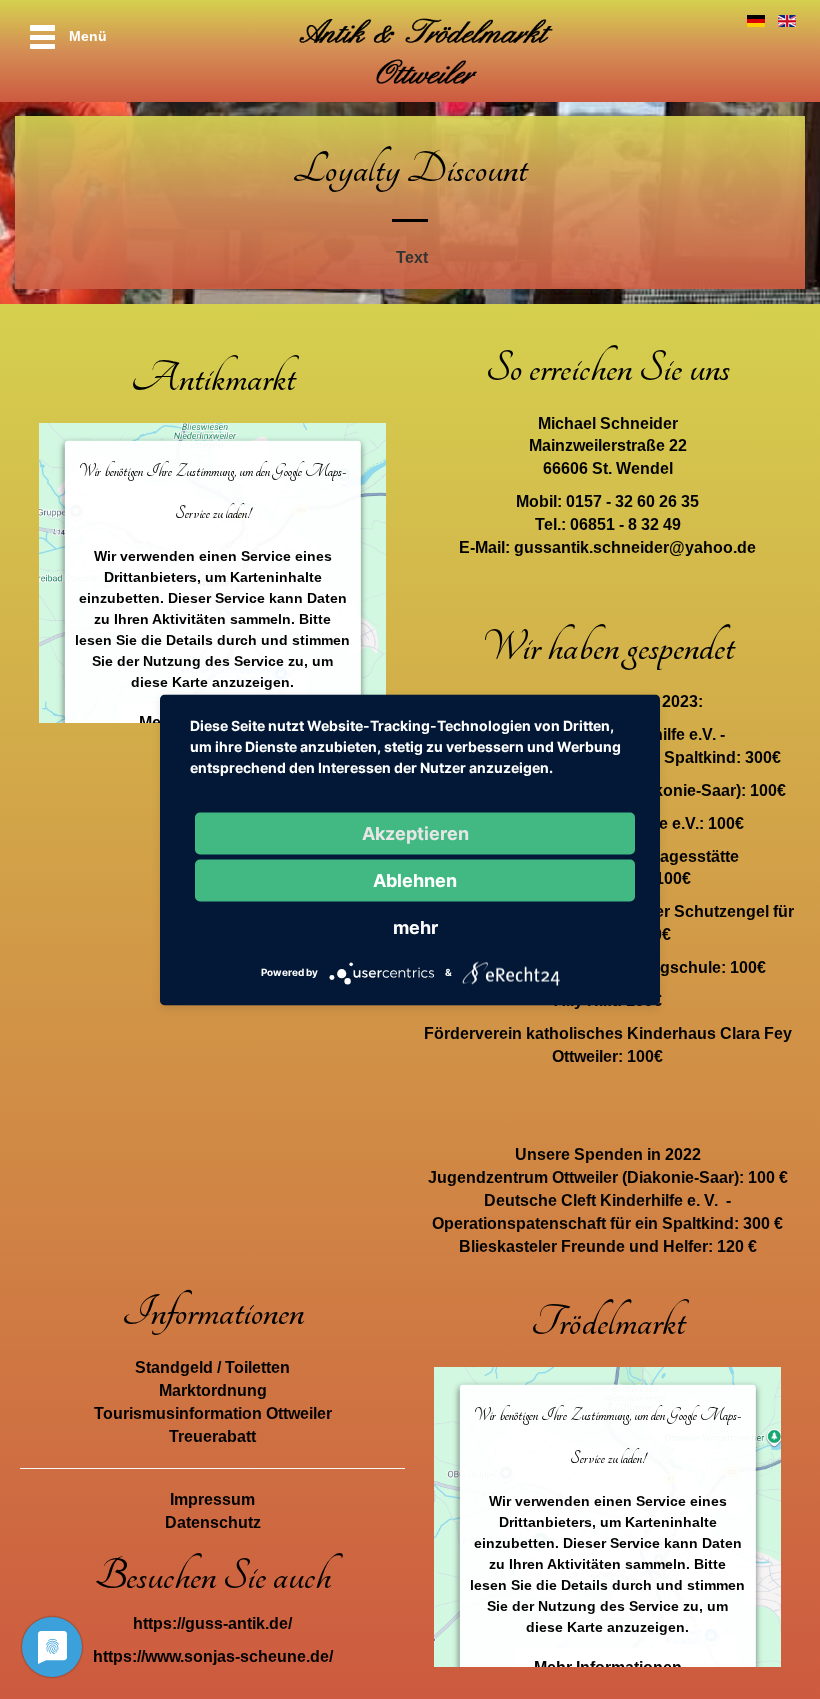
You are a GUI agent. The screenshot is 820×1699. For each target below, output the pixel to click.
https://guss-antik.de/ (212, 1623)
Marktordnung (213, 1390)
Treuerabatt (212, 1436)
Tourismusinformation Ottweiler (213, 1413)
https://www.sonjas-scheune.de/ (213, 1656)
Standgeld (174, 1367)
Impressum (212, 1499)
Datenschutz (213, 1522)
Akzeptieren (415, 832)
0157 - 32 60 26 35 (632, 501)
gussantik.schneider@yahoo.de (635, 547)
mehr (415, 926)
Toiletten (257, 1367)
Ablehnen (415, 879)
